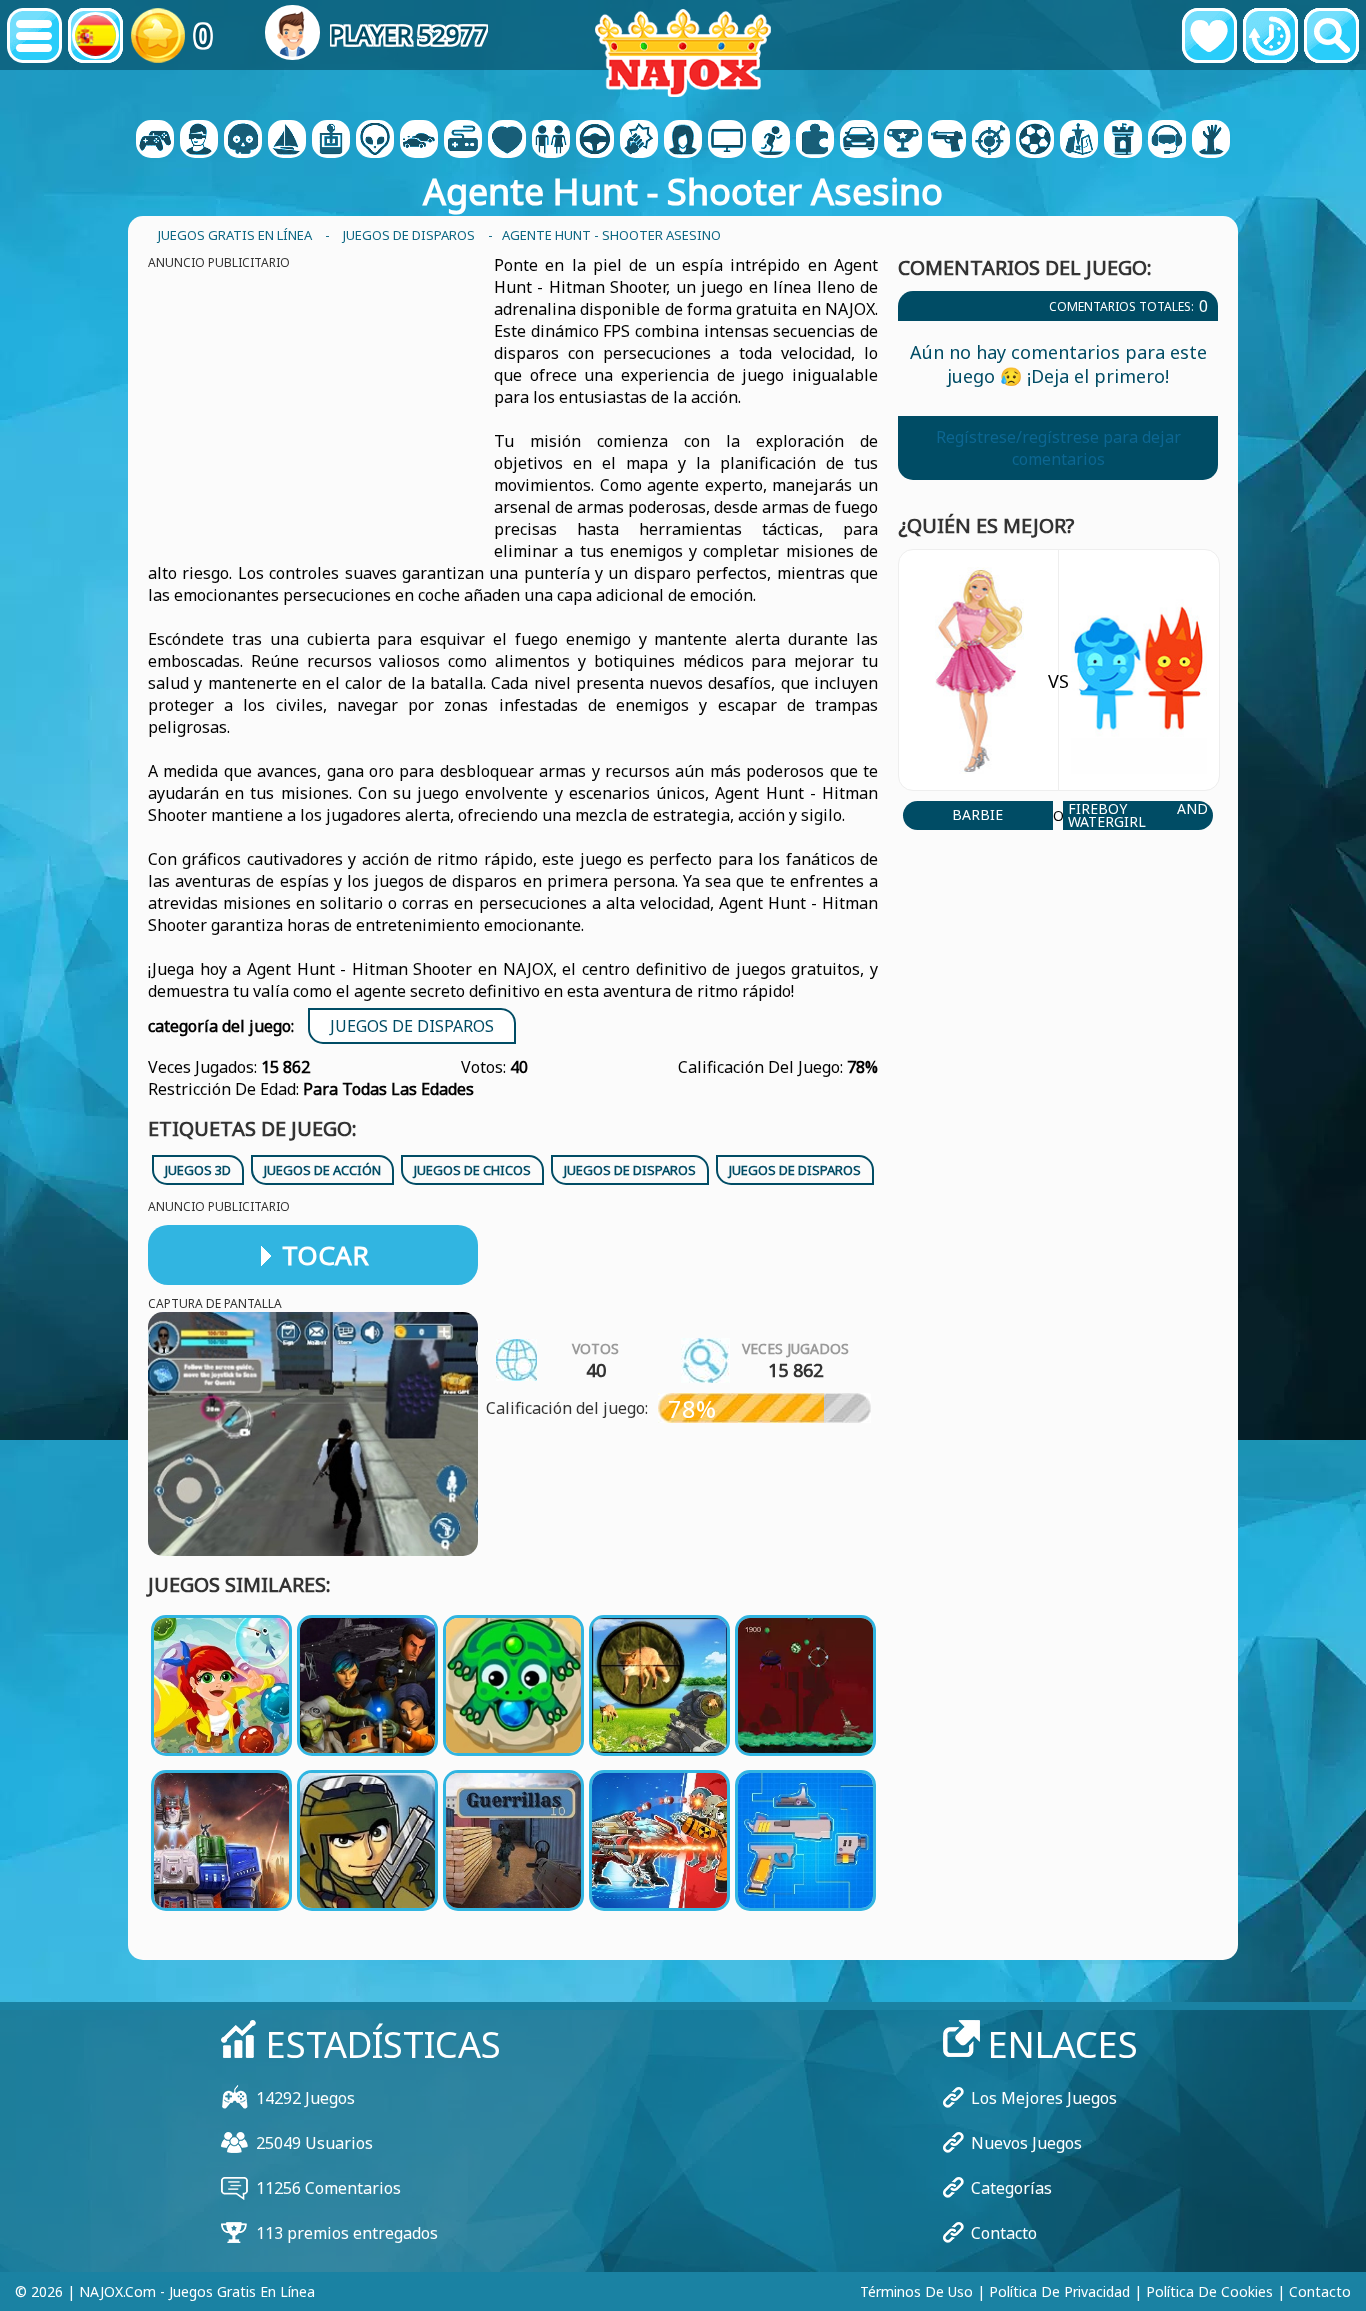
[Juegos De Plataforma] (771, 141)
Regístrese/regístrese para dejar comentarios (1058, 448)
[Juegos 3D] (199, 141)
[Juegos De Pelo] (683, 141)
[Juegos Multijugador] (727, 141)
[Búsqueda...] (1331, 35)
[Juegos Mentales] (375, 141)
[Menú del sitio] (34, 35)
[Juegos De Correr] (903, 141)
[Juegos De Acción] (243, 141)
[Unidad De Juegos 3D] (1167, 141)
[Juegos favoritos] (1209, 35)
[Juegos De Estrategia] (1079, 141)
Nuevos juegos (1026, 2143)
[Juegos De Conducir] (595, 141)
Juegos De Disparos (412, 1026)
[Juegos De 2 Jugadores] (155, 141)
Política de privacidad (1059, 2291)
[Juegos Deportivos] (1035, 141)
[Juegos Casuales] (463, 141)
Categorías (1011, 2188)
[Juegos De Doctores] (507, 141)
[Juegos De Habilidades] (991, 141)
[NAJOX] (683, 52)
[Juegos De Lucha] (639, 141)
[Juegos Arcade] (331, 141)
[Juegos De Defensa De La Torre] (1123, 141)
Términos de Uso (916, 2291)
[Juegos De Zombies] (1211, 141)
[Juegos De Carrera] (859, 141)
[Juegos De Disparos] (947, 141)
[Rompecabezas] (815, 141)
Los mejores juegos (1044, 2098)
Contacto (1004, 2233)
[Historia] (1270, 35)
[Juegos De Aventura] (287, 141)
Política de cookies (1209, 2291)
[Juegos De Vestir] (551, 141)
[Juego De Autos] (419, 141)
